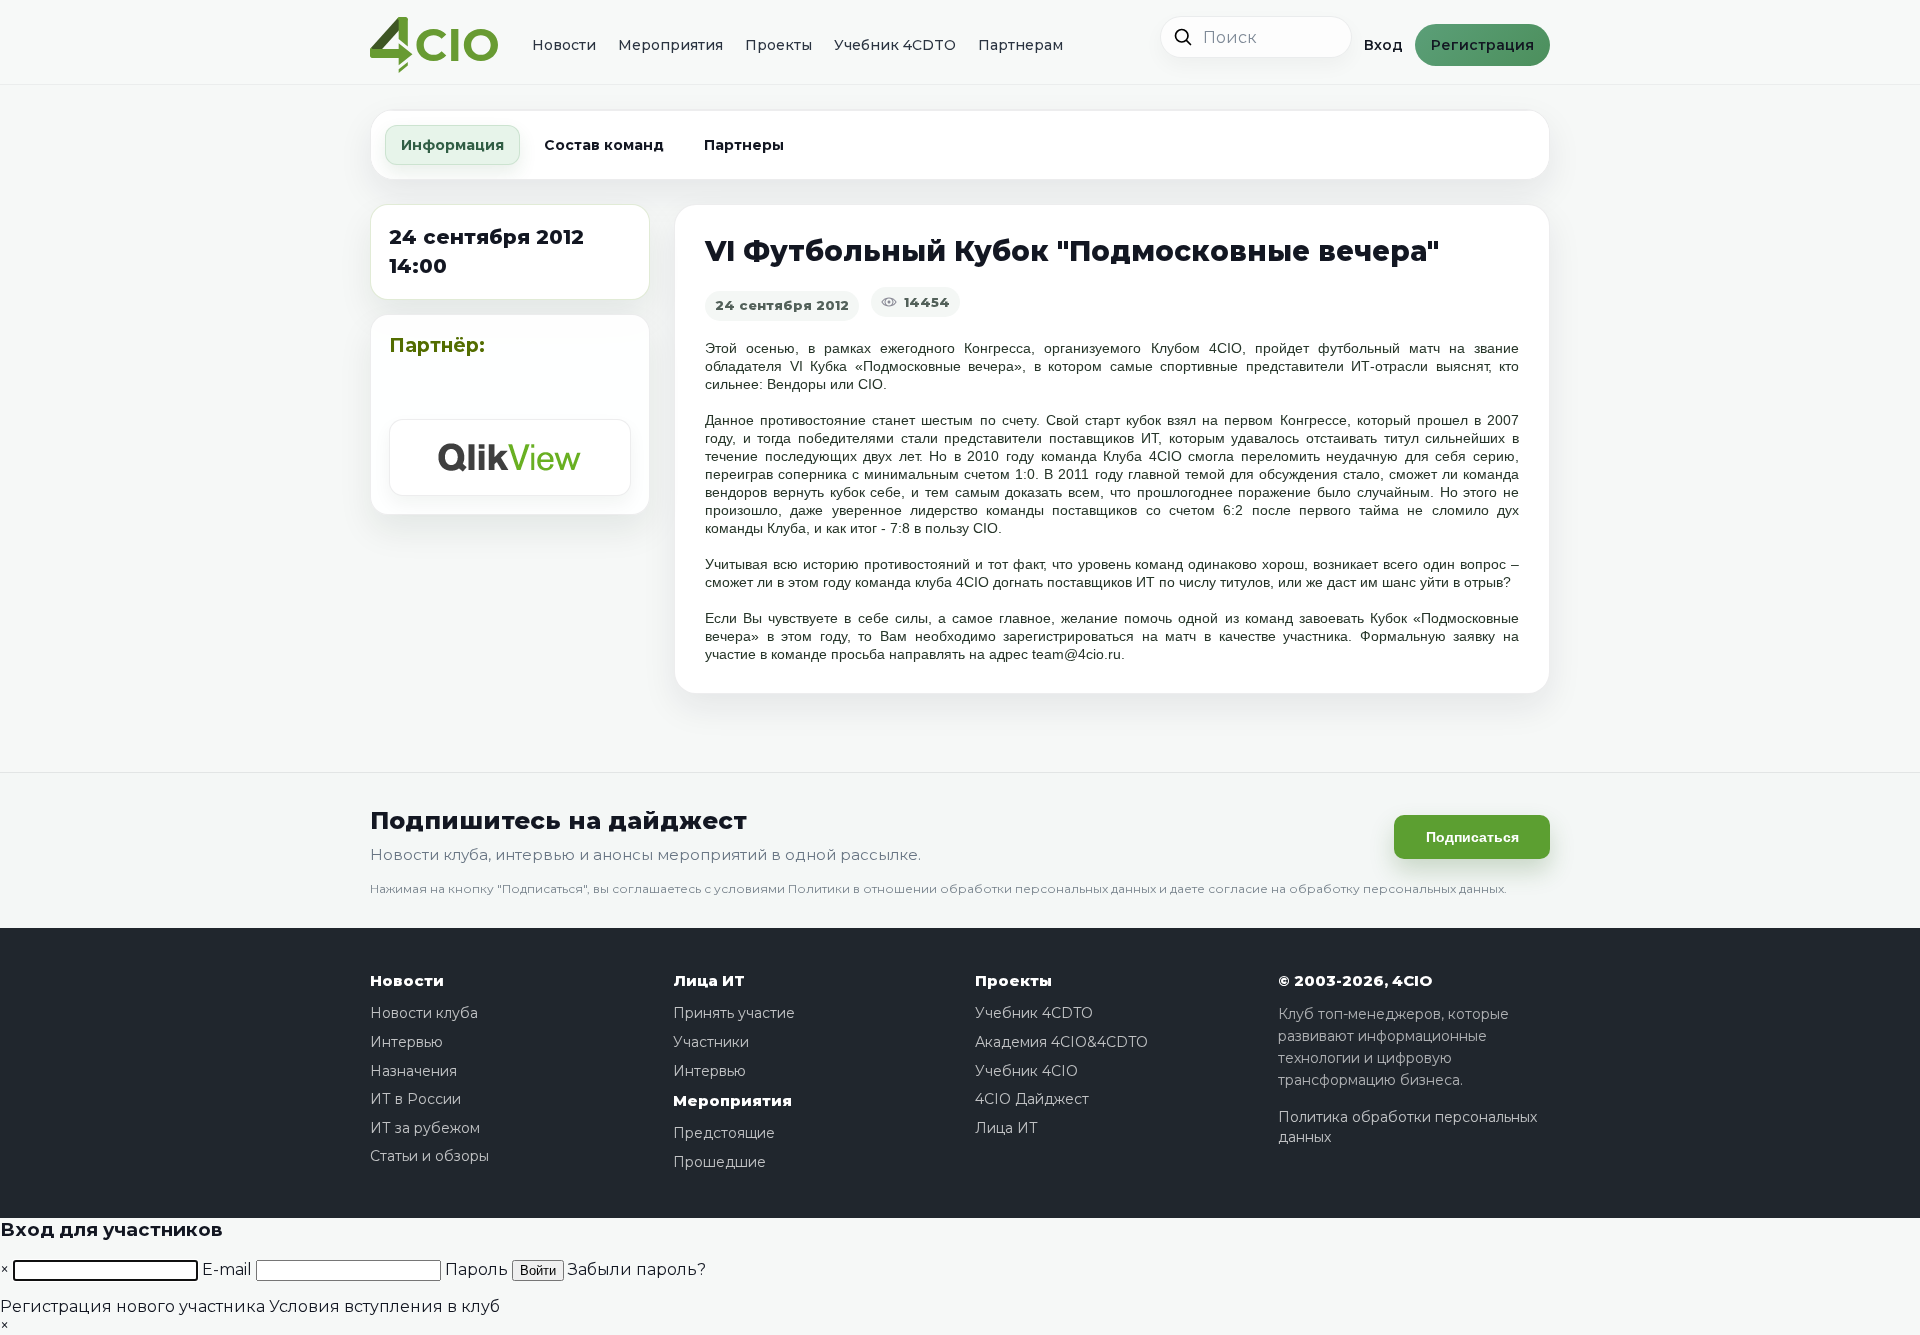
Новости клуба (424, 1013)
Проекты (778, 45)
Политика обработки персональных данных (1407, 1127)
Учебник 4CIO (1026, 1071)
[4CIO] (434, 45)
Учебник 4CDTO (895, 45)
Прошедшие (719, 1162)
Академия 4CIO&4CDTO (1061, 1042)
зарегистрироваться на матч (1099, 636)
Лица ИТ (709, 980)
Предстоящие (724, 1133)
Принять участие (734, 1013)
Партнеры (744, 145)
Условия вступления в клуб (384, 1306)
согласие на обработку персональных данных (1356, 888)
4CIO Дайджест (1032, 1099)
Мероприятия (670, 45)
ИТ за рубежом (425, 1128)
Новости (564, 45)
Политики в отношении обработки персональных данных (972, 888)
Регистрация (1482, 45)
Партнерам (1020, 45)
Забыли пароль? (637, 1269)
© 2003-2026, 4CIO (1355, 980)
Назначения (413, 1071)
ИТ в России (415, 1099)
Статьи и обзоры (429, 1156)
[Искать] (1183, 37)
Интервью (406, 1042)
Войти (538, 1270)
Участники (711, 1042)
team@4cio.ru (1076, 654)
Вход (1383, 45)
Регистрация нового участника (132, 1306)
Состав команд (604, 145)
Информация (452, 145)
